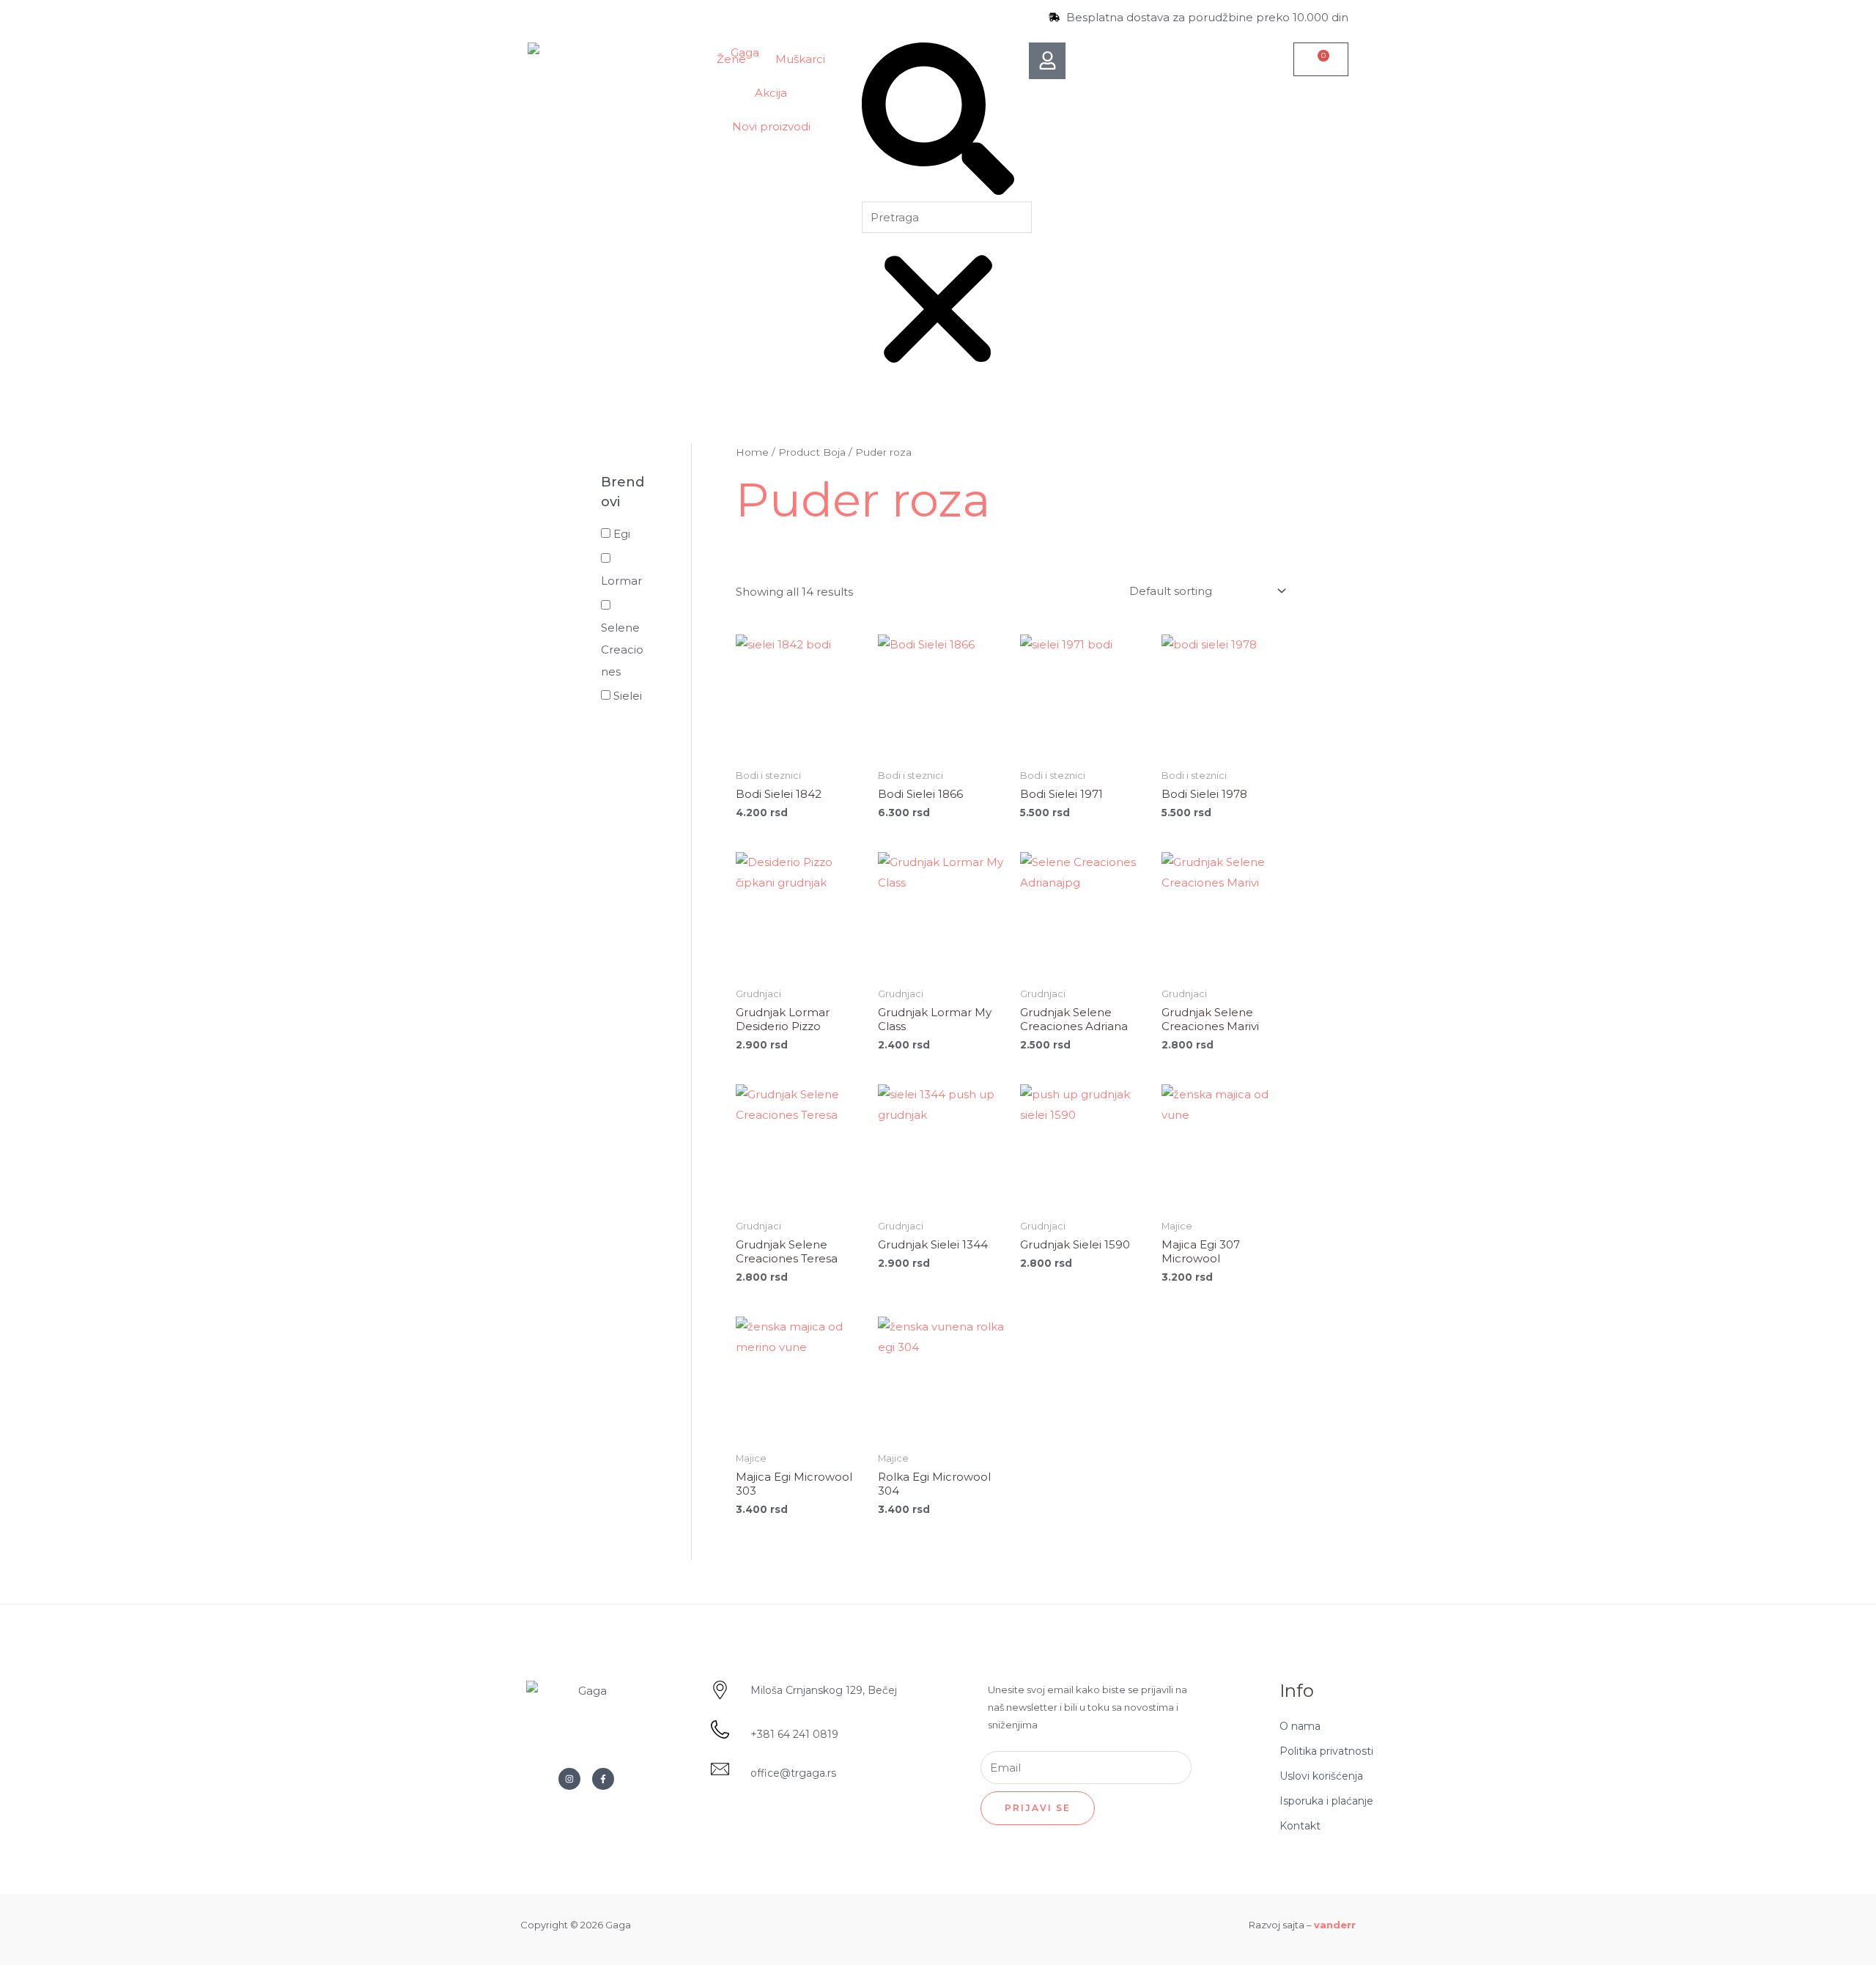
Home (752, 452)
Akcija (771, 93)
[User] (1047, 61)
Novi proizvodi (771, 126)
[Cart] (1321, 59)
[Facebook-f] (603, 1779)
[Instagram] (569, 1779)
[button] (938, 122)
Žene (731, 59)
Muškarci (800, 59)
